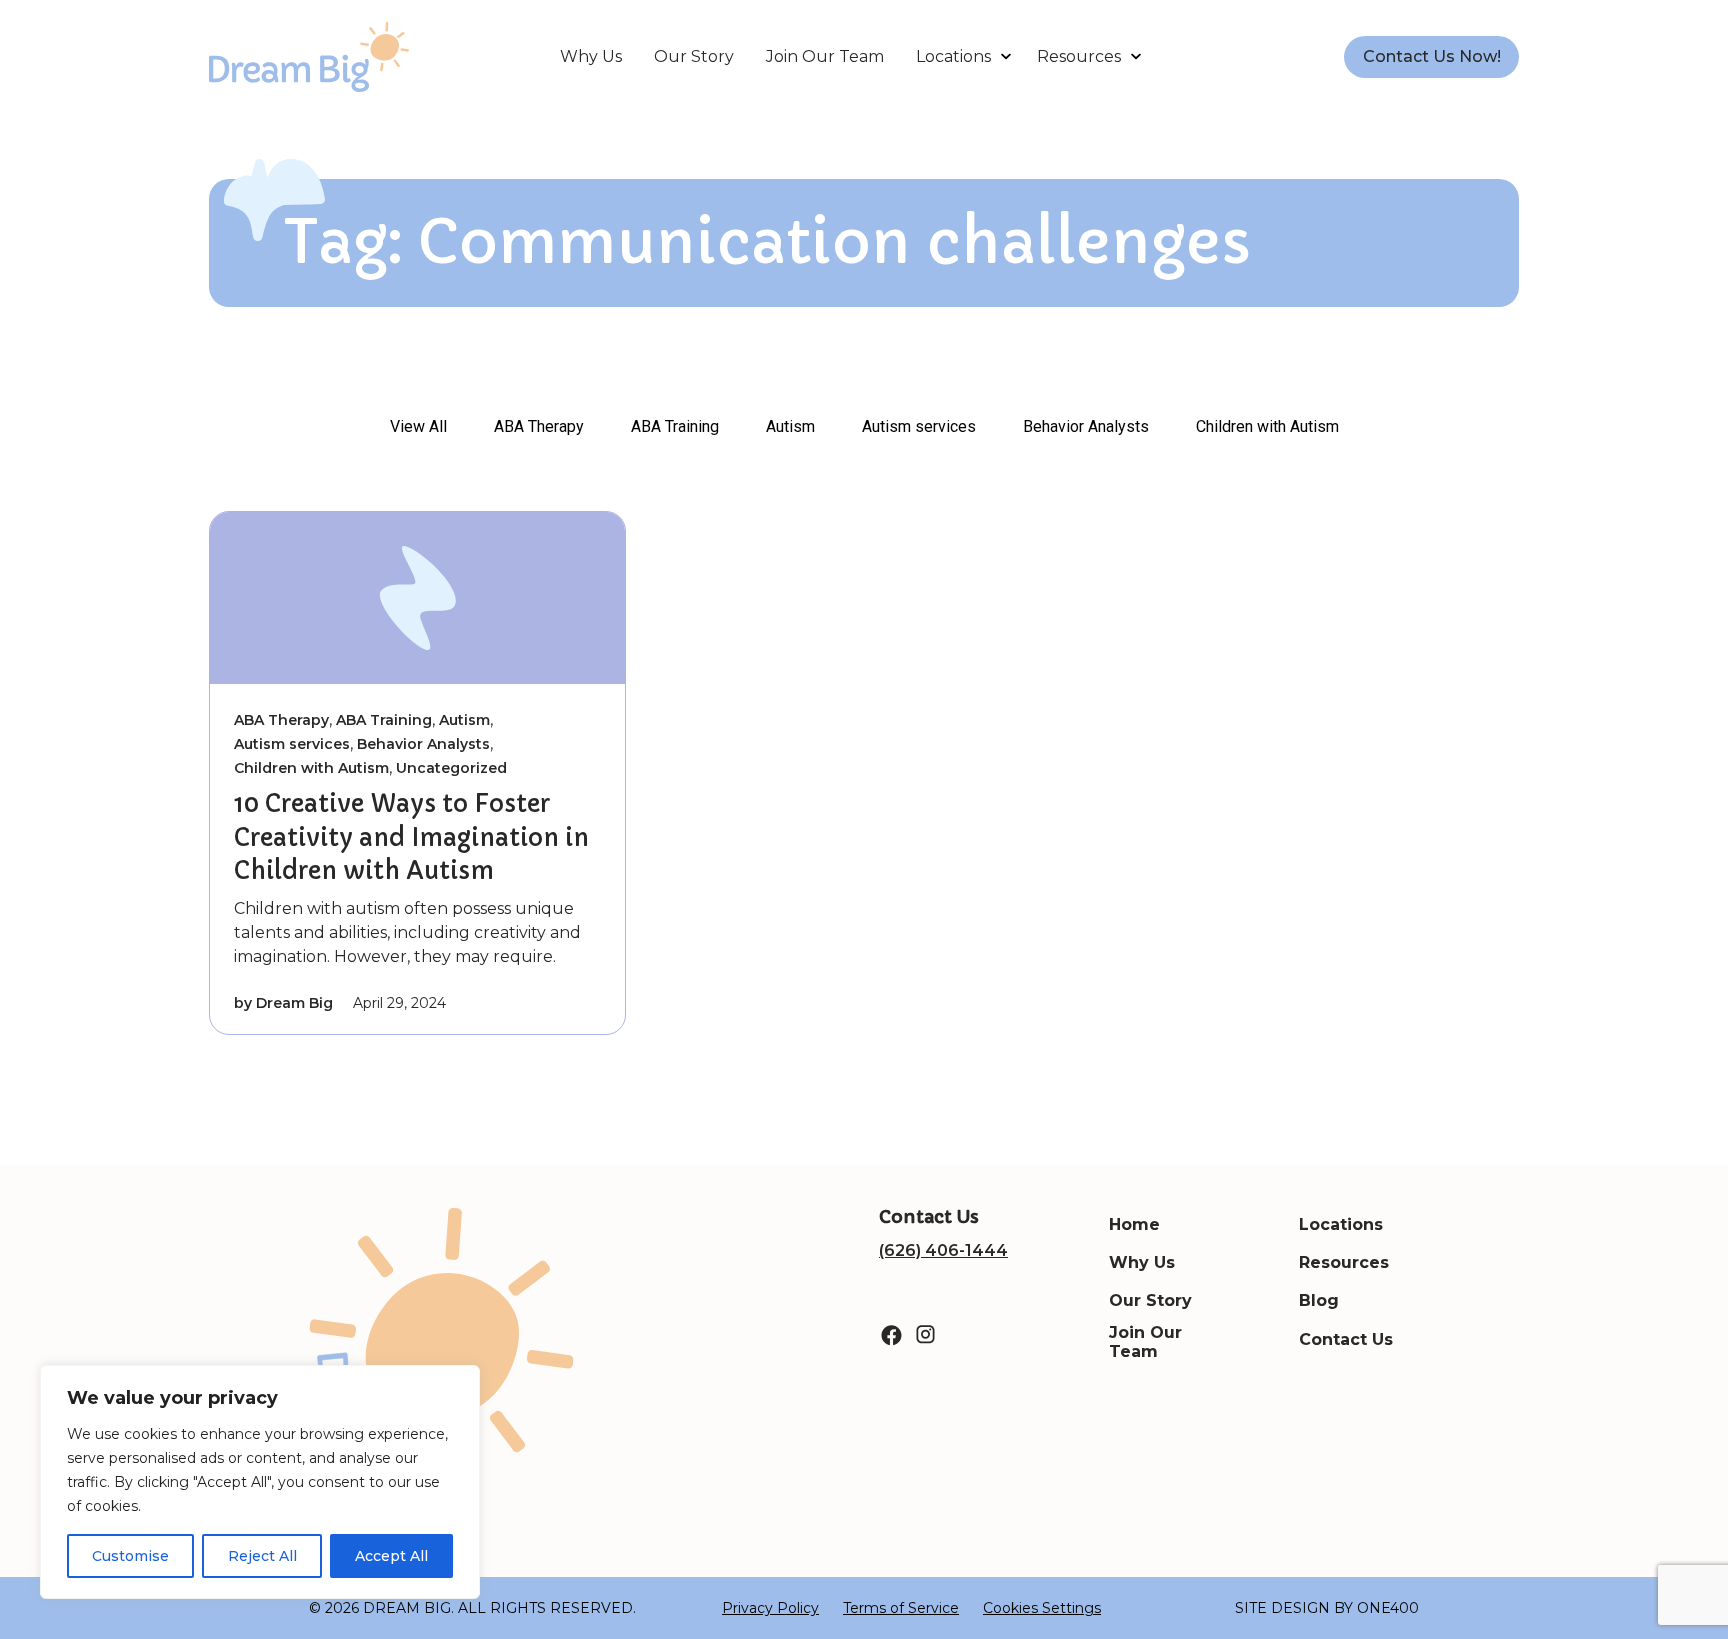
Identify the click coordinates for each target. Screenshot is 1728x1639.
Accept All (391, 1556)
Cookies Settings (1042, 1608)
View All (418, 426)
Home (1134, 1224)
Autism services (919, 426)
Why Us (591, 56)
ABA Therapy (539, 426)
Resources (1079, 56)
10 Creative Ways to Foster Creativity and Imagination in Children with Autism (411, 837)
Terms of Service (901, 1608)
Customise (130, 1556)
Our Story (694, 56)
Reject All (262, 1556)
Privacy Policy (770, 1608)
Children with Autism (1267, 426)
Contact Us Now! (1432, 56)
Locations (953, 56)
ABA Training (675, 426)
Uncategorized (451, 768)
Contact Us (1346, 1339)
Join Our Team (825, 56)
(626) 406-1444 (943, 1250)
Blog (1319, 1300)
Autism (790, 426)
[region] (260, 1482)
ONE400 (1388, 1608)
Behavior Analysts (1086, 426)
